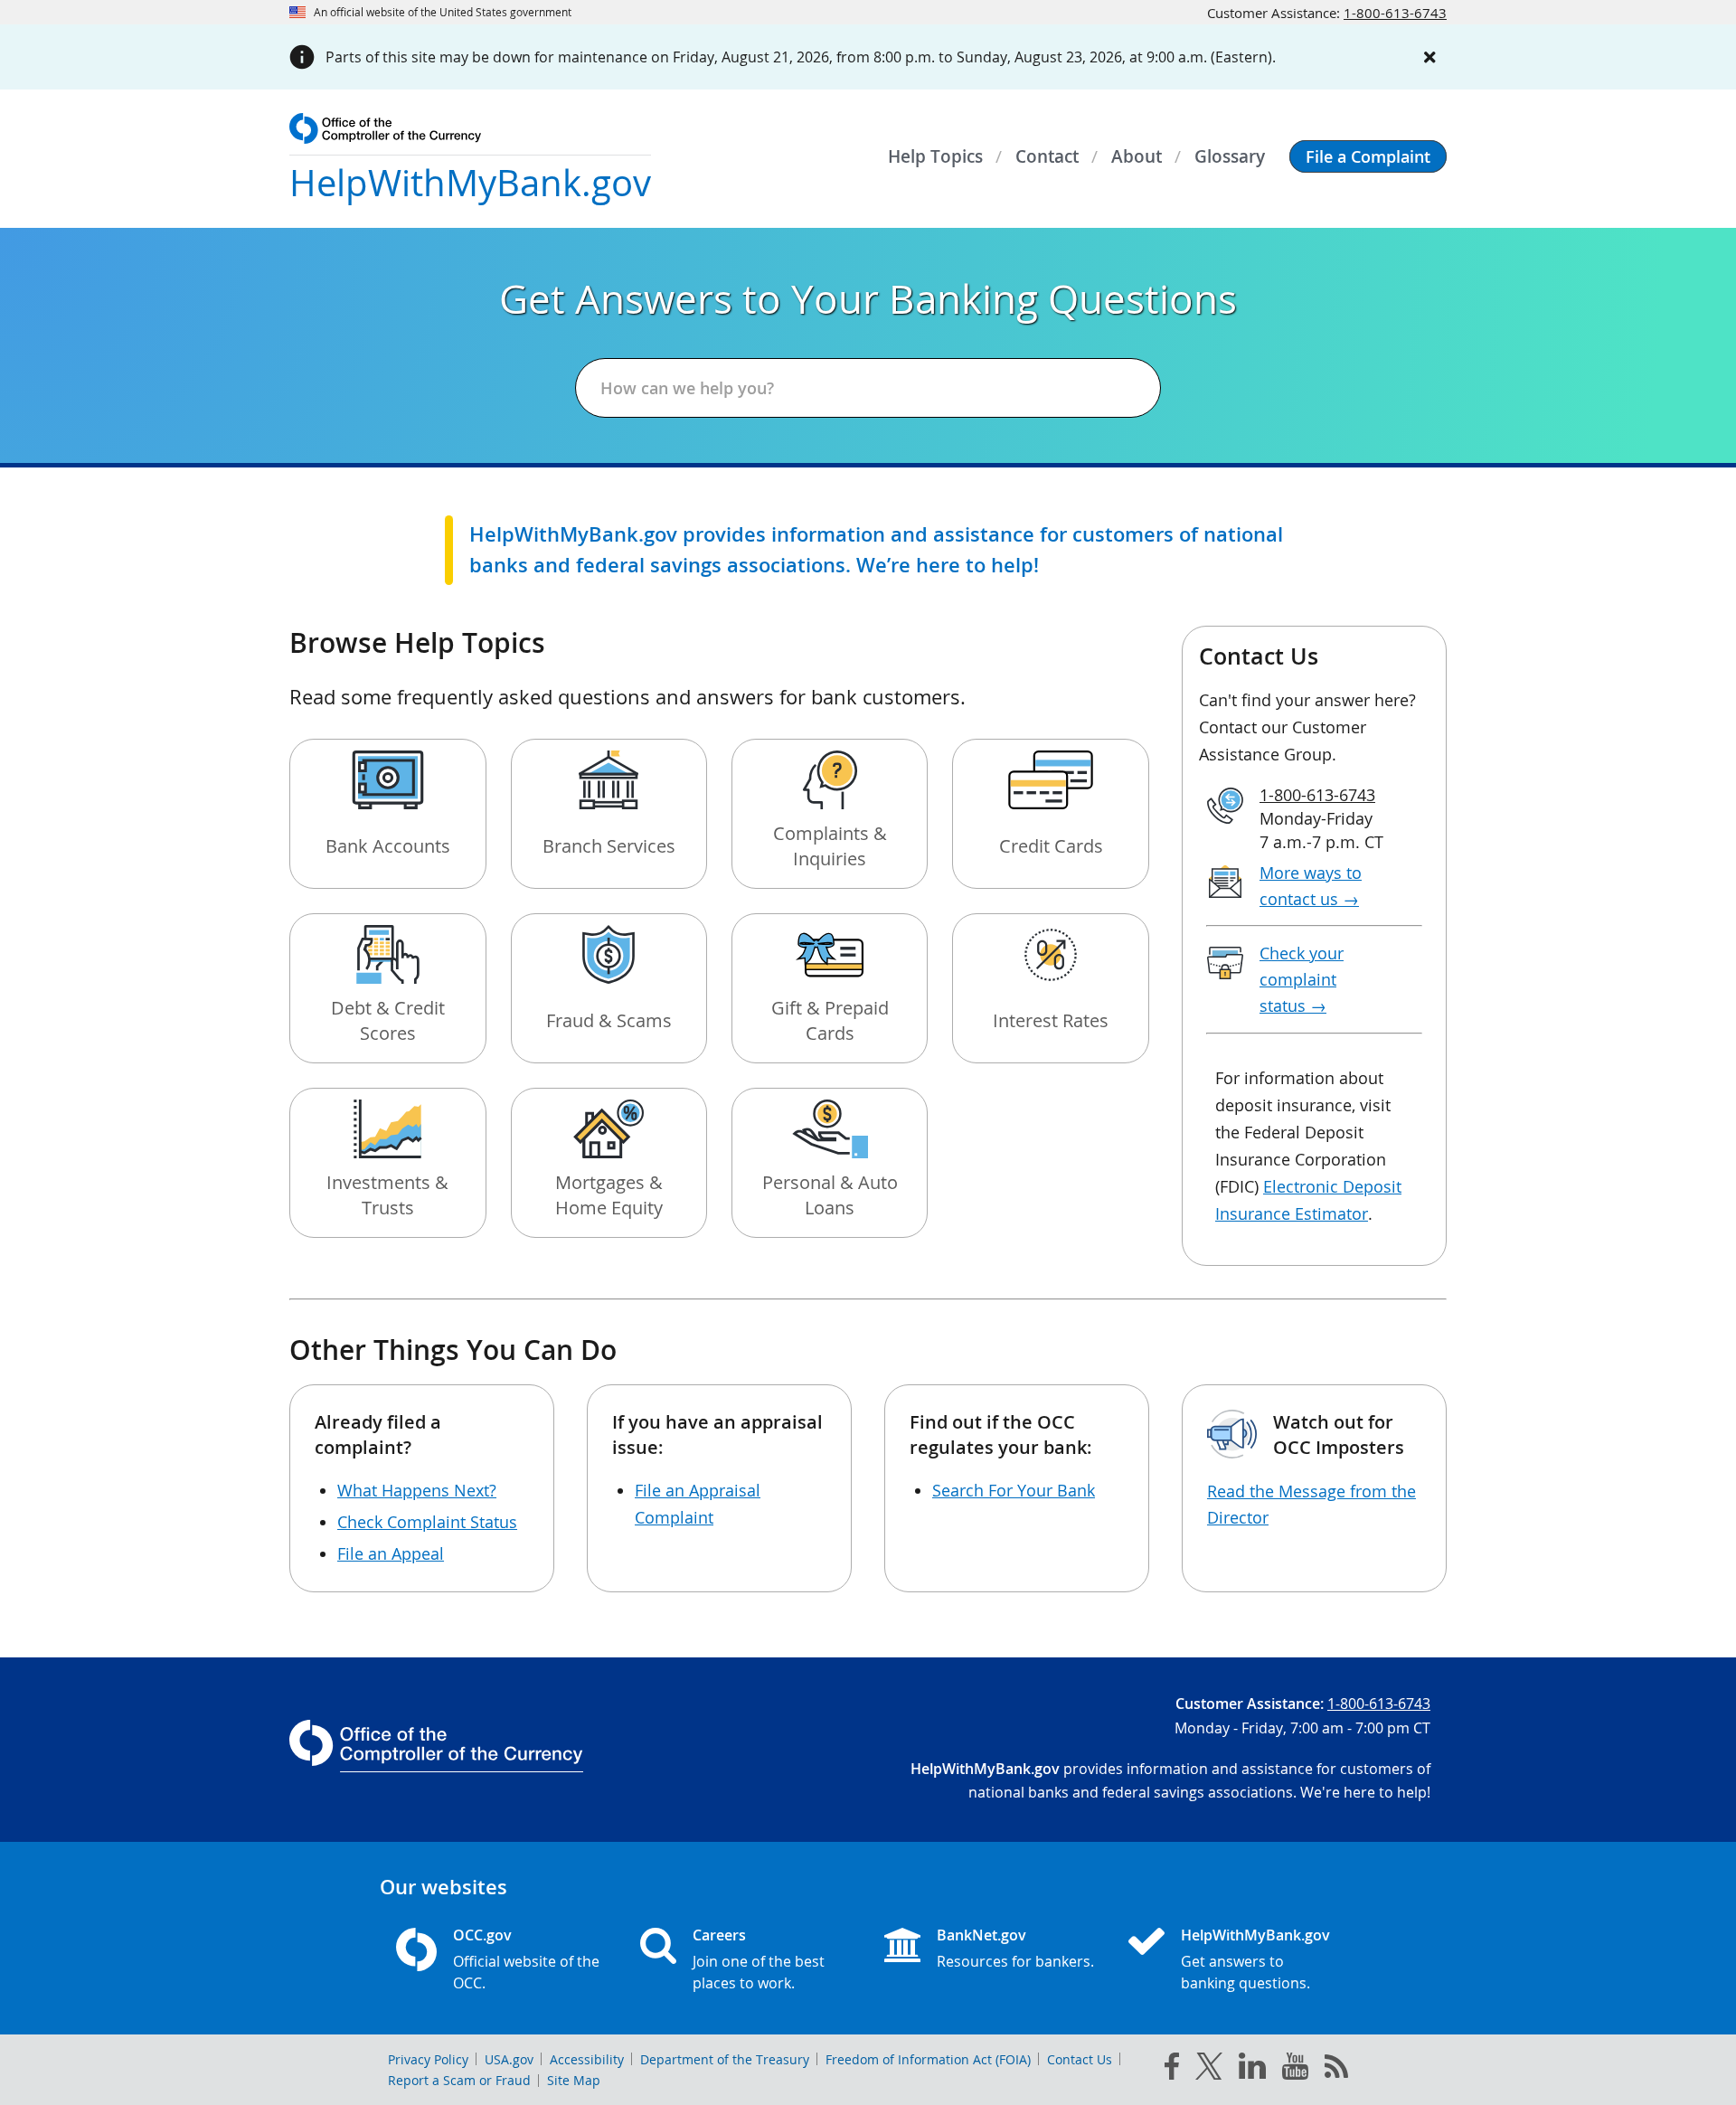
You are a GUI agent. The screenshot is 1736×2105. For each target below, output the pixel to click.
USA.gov (509, 2059)
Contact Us (1080, 2059)
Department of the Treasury (725, 2059)
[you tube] (1295, 2070)
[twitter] (1209, 2070)
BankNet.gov (981, 1935)
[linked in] (1252, 2069)
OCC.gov (482, 1935)
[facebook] (1172, 2070)
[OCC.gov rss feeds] (1336, 2070)
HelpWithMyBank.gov (1255, 1935)
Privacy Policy (428, 2059)
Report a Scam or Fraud (459, 2080)
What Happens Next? (417, 1490)
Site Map (574, 2080)
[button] (1368, 156)
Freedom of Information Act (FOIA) (928, 2059)
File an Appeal (391, 1553)
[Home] (1154, 1943)
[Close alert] (1430, 57)
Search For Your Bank (1014, 1490)
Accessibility (587, 2059)
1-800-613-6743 (1395, 13)
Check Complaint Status (427, 1522)
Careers (719, 1935)
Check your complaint (1302, 979)
